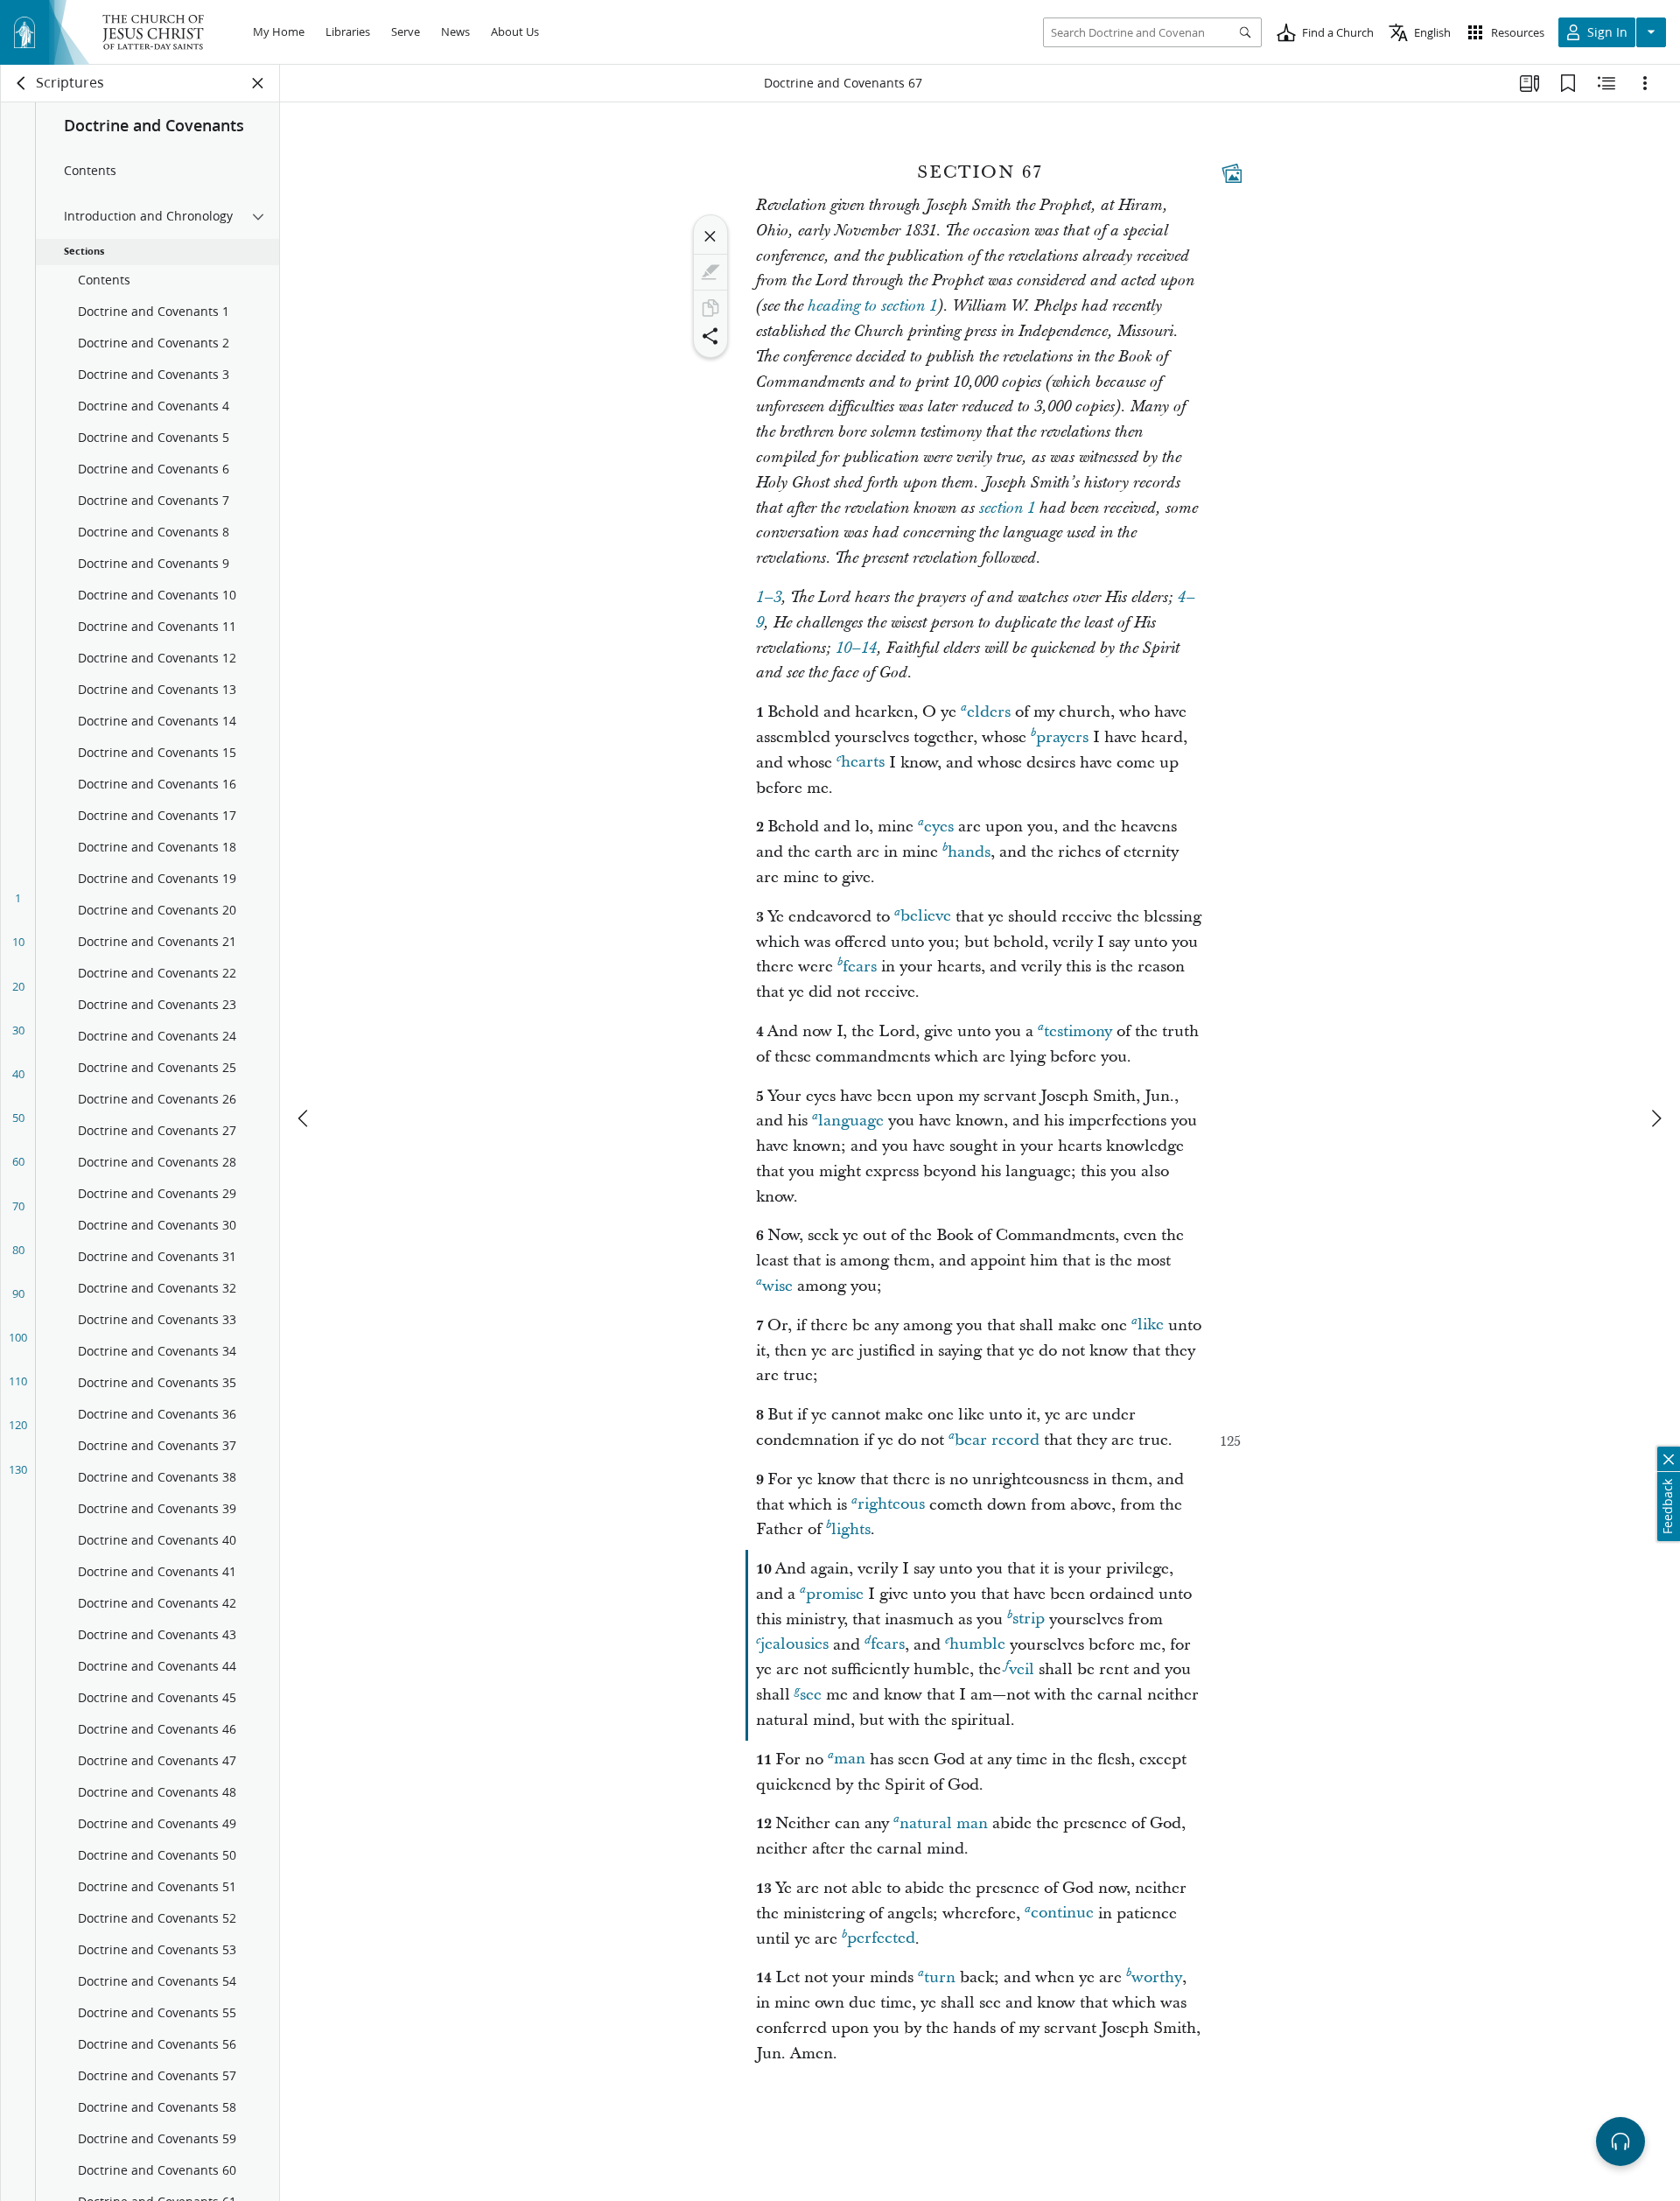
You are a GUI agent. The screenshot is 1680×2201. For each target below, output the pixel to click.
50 (18, 1118)
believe (926, 917)
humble (977, 1645)
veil (1022, 1669)
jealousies (794, 1645)
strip (1029, 1619)
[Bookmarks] (1568, 83)
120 (18, 1425)
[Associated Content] (1232, 173)
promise (835, 1594)
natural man (944, 1823)
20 (18, 986)
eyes (939, 827)
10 (18, 942)
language (851, 1121)
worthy (1157, 1977)
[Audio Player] (1620, 2141)
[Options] (1645, 83)
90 (18, 1293)
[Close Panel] (258, 83)
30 (18, 1030)
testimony (1078, 1031)
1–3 (769, 598)
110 (18, 1381)
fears (860, 967)
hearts (863, 763)
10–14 (856, 648)
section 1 (1007, 508)
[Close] (710, 236)
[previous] (304, 1118)
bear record (997, 1440)
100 (18, 1337)
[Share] (710, 336)
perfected (881, 1939)
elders (989, 712)
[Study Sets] (1529, 83)
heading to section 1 (872, 306)
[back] (22, 83)
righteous (891, 1505)
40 (18, 1074)
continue (1062, 1914)
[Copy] (710, 308)
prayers (1062, 737)
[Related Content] (1606, 83)
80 (18, 1250)
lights (851, 1529)
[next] (1655, 1118)
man (850, 1759)
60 (18, 1161)
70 (18, 1206)
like (1151, 1325)
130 (18, 1469)
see (811, 1695)
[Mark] (710, 272)
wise (777, 1286)
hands (969, 852)
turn (940, 1977)
